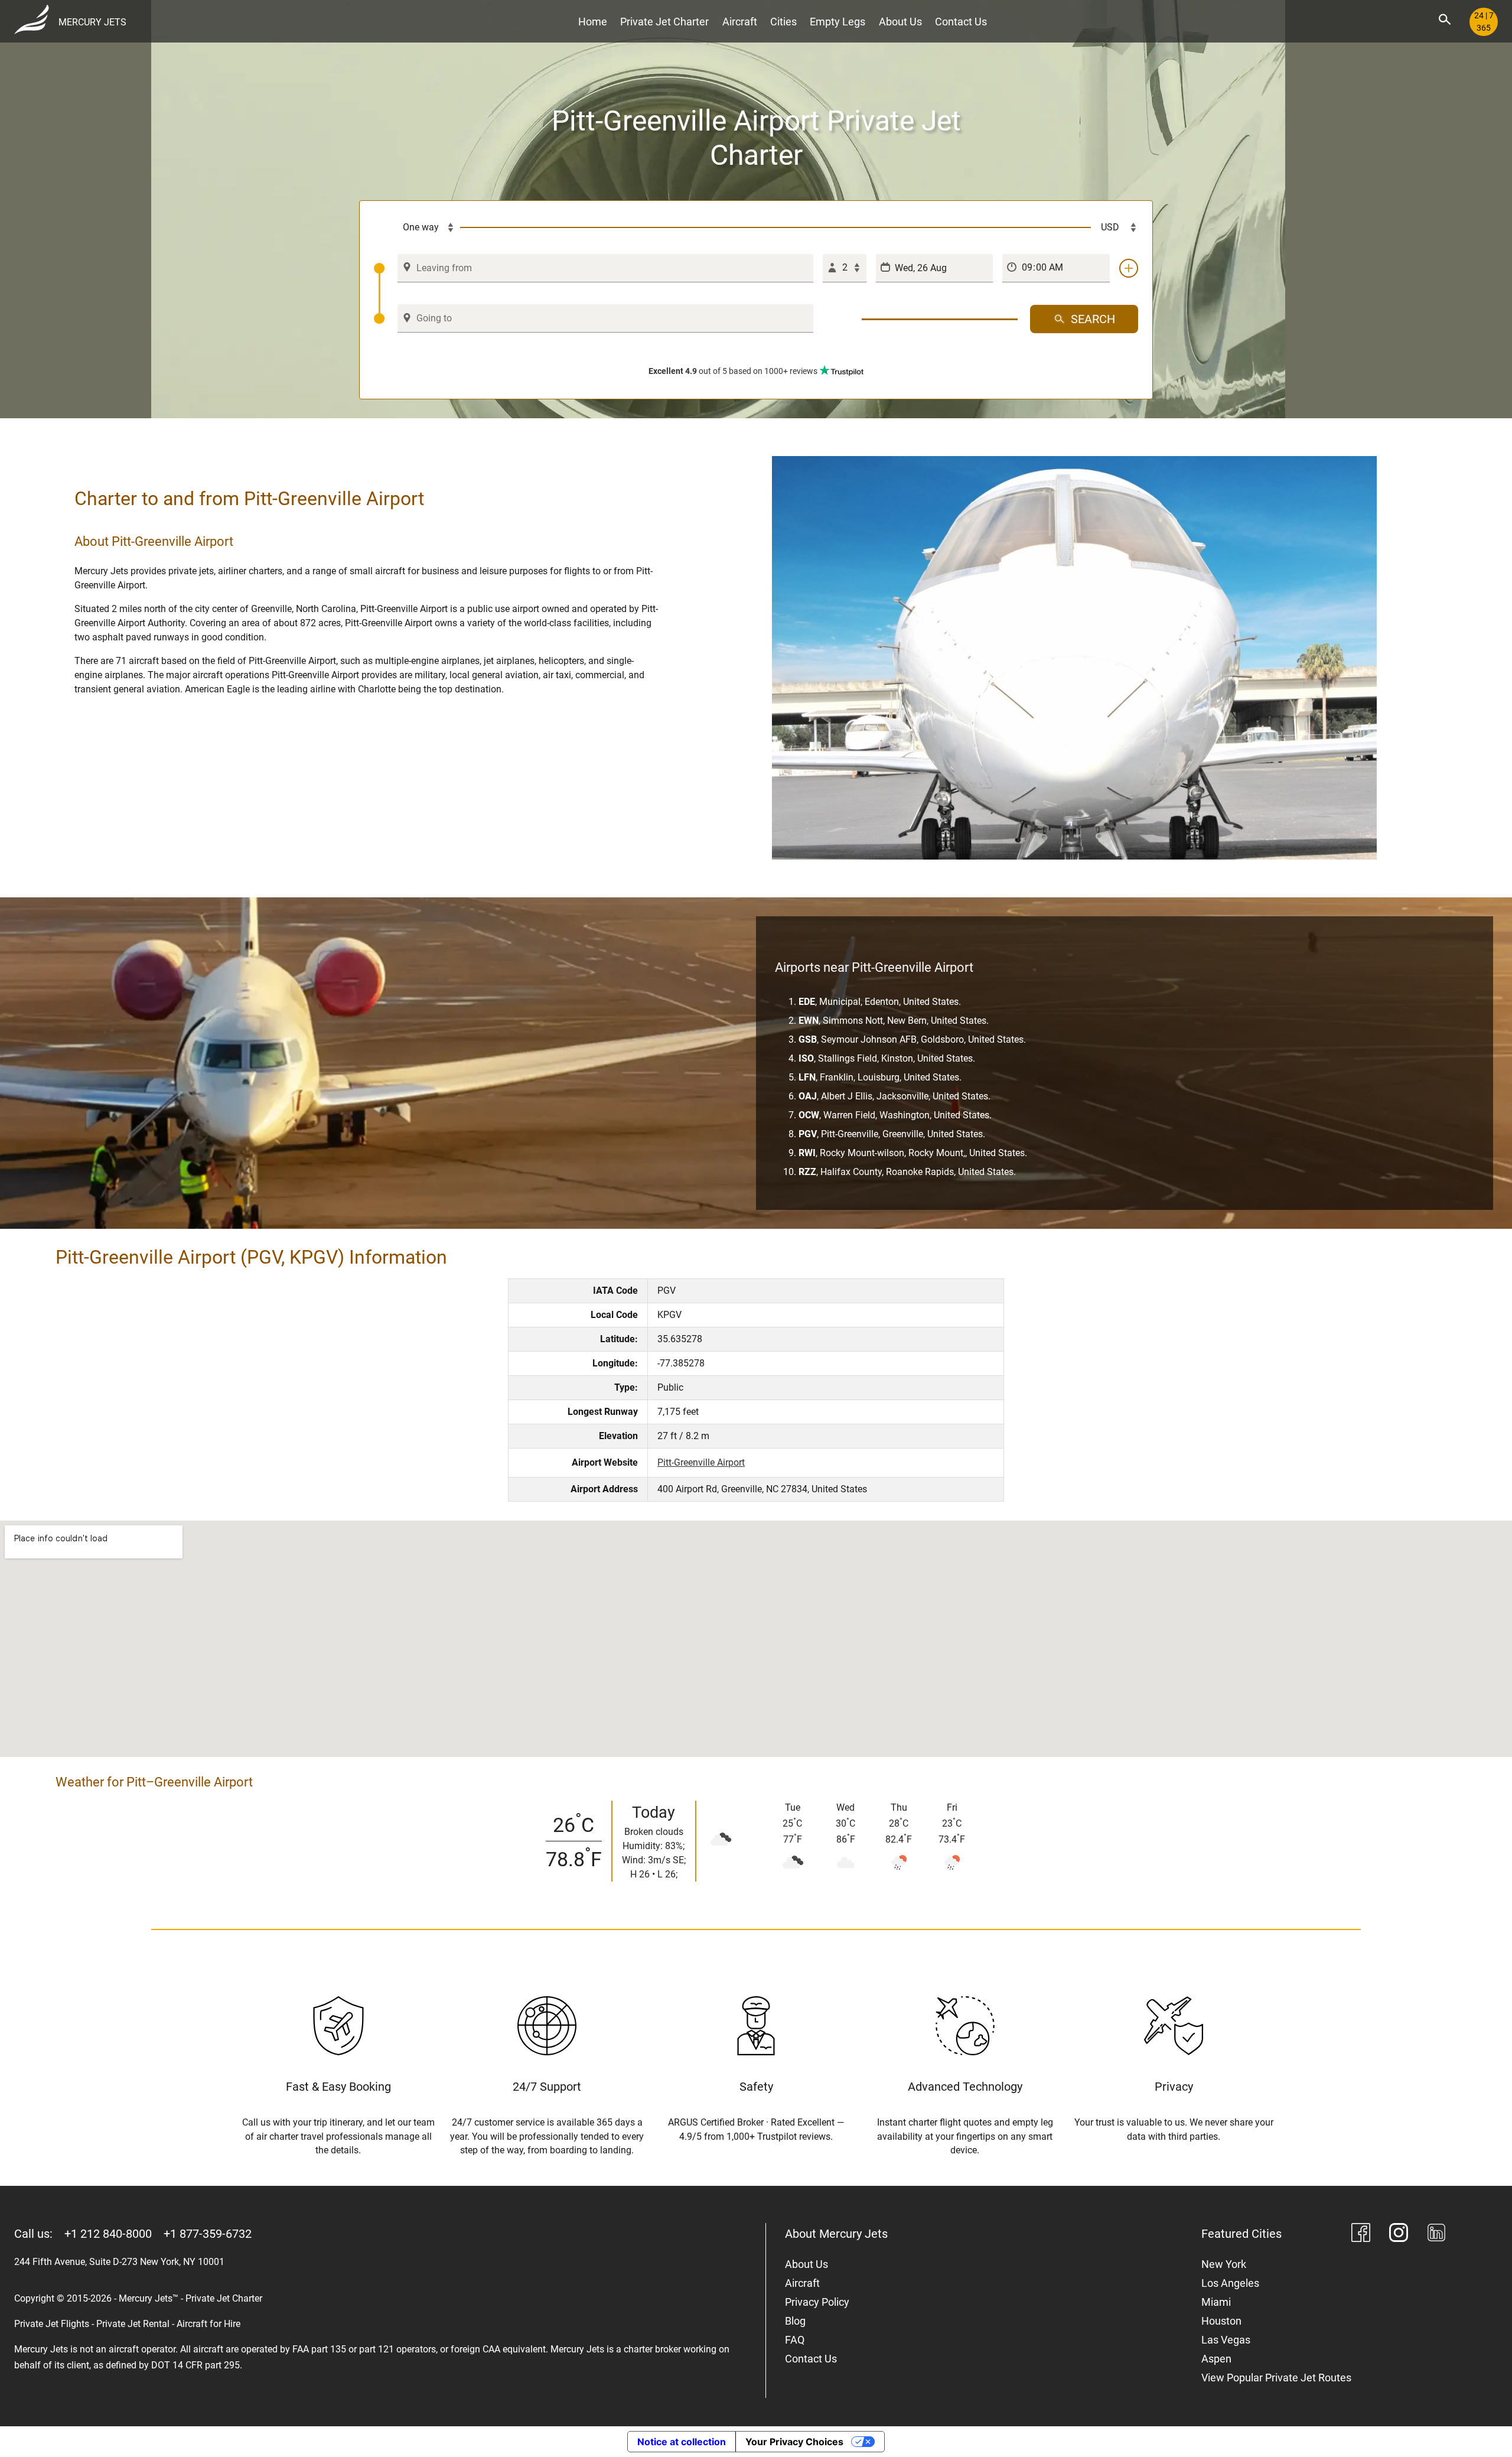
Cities (783, 22)
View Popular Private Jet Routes (1276, 2378)
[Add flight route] (1129, 268)
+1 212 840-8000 (108, 2234)
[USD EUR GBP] (1115, 227)
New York (1224, 2264)
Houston (1221, 2321)
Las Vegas (1226, 2340)
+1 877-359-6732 (208, 2234)
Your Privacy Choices (794, 2442)
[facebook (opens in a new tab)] (1361, 2235)
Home (593, 22)
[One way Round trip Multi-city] (417, 227)
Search (1093, 319)
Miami (1216, 2302)
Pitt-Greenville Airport (701, 1462)
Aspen (1216, 2359)
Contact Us (961, 22)
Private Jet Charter (664, 22)
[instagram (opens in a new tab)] (1399, 2235)
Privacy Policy (817, 2302)
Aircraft (740, 22)
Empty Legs (838, 22)
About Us (900, 22)
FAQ (795, 2340)
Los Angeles (1230, 2283)
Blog (795, 2321)
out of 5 (733, 371)
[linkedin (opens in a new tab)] (1436, 2235)
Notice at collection (682, 2442)
